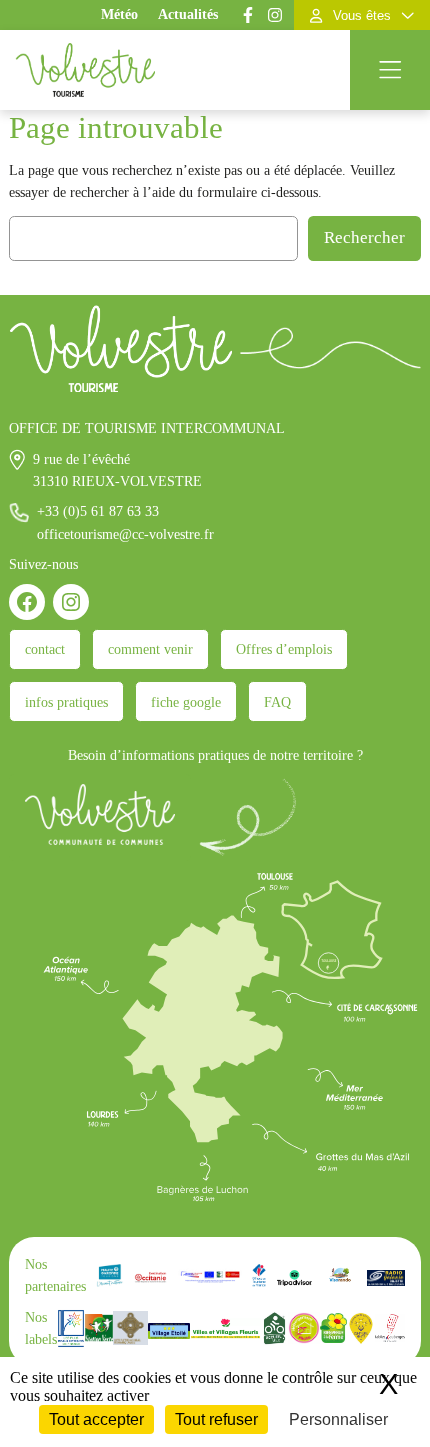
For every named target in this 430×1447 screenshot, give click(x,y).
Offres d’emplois (284, 649)
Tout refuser (216, 1419)
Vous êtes (362, 15)
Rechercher (364, 237)
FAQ (277, 702)
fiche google (186, 702)
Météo (119, 14)
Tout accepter (96, 1419)
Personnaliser (338, 1419)
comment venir (150, 649)
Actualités (188, 14)
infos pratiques (66, 702)
